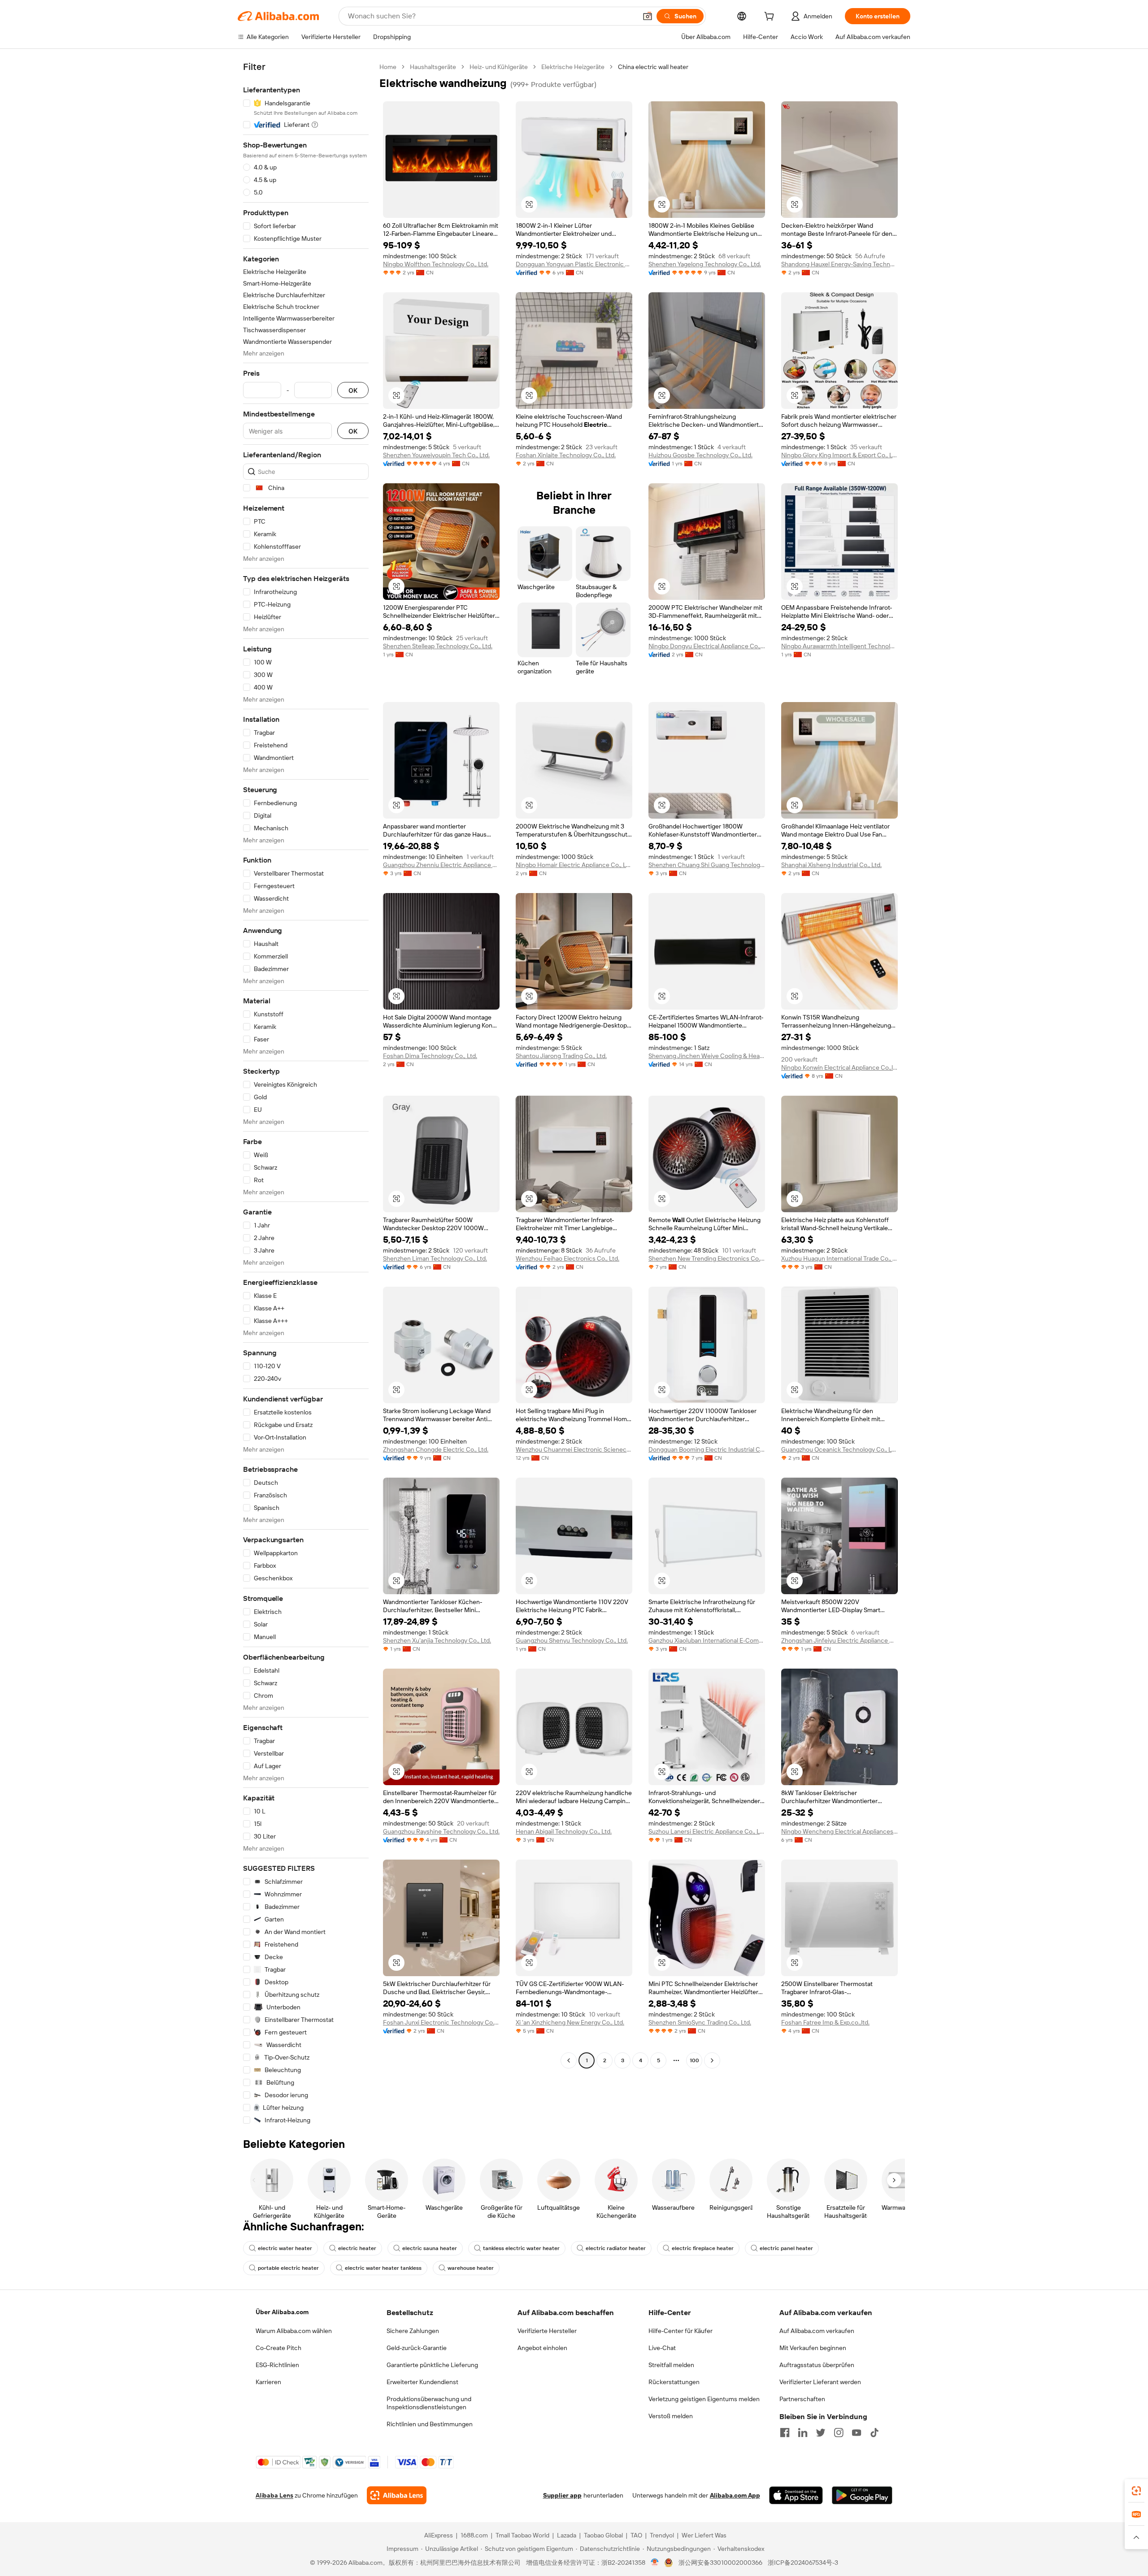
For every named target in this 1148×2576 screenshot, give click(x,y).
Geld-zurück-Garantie (417, 2348)
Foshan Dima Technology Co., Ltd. (430, 1056)
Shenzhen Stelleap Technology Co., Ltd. (438, 646)
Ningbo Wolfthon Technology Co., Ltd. (436, 264)
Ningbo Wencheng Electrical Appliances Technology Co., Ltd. (839, 1831)
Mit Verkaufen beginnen (813, 2348)
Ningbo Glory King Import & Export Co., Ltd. (839, 455)
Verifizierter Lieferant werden (820, 2382)
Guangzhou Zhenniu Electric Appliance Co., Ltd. (441, 865)
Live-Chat (662, 2348)
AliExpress (439, 2535)
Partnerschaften (802, 2399)
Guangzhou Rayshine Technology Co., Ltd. (441, 1831)
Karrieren (268, 2382)
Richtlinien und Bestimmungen (430, 2424)
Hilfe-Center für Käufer (681, 2331)
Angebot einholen (542, 2348)
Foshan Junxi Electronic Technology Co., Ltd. (441, 2022)
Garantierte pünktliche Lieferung (432, 2365)
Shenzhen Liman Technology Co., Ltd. (435, 1258)
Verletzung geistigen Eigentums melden (704, 2399)
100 (694, 2060)
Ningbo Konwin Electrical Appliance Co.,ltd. (839, 1067)
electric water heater (285, 2248)
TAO (636, 2535)
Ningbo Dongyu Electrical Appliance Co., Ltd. (707, 646)
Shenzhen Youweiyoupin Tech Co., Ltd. (436, 455)
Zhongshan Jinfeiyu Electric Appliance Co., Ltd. (839, 1640)
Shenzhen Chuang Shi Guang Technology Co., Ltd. (707, 865)
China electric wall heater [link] (653, 67)
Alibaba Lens (274, 2495)
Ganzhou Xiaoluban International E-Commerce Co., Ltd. (707, 1640)
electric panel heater (786, 2248)
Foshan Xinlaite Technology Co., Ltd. (566, 455)
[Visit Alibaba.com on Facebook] (785, 2433)
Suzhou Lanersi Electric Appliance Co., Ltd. (707, 1831)
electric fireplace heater (703, 2248)
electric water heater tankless (383, 2268)
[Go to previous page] (569, 2060)
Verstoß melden (671, 2416)
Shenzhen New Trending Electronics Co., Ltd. (707, 1258)
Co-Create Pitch (278, 2348)
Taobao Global (603, 2535)
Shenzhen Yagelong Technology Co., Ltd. (705, 264)
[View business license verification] (655, 2563)
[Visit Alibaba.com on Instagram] (839, 2433)
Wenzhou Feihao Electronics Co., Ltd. (567, 1258)
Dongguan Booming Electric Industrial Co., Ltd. (707, 1449)
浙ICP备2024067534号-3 (803, 2563)
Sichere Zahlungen (413, 2331)
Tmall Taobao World (522, 2535)
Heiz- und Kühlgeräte (499, 67)
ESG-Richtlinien (277, 2365)
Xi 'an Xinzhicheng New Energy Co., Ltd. (570, 2022)
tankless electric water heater (521, 2248)
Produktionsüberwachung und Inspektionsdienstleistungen (429, 2403)
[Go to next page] (712, 2060)
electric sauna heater (430, 2248)
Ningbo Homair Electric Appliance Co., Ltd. (574, 865)
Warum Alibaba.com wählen (294, 2331)
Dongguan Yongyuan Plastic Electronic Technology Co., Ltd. (574, 264)
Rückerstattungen (674, 2382)
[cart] (771, 17)
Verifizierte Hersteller (547, 2331)
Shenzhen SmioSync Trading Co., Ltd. (700, 2022)
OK (353, 390)
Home (388, 67)
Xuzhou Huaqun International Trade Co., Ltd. (839, 1258)
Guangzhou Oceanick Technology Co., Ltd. (839, 1449)
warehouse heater (471, 2268)
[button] (648, 16)
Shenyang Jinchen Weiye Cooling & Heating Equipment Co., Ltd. (707, 1056)
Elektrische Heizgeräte (573, 67)
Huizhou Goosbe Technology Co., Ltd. (700, 455)
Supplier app (562, 2495)
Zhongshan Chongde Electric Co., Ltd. (436, 1449)
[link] (1136, 2491)
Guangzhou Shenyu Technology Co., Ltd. (572, 1640)
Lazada (567, 2535)
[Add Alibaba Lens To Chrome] (397, 2495)
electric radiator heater (616, 2248)
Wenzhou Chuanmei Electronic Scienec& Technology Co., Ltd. (574, 1449)
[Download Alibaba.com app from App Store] (796, 2495)
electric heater (357, 2248)
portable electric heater (288, 2268)
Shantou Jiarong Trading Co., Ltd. (561, 1056)
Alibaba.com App (735, 2495)
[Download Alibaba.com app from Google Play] (862, 2495)
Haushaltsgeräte (433, 67)
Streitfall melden (671, 2365)
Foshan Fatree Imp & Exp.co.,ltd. (825, 2022)
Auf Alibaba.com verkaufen (817, 2331)
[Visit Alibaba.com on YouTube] (857, 2433)
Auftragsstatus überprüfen (817, 2365)
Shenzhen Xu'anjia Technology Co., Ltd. (437, 1640)
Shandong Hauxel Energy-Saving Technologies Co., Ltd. (839, 264)
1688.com (474, 2535)
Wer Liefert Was (704, 2535)
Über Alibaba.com (282, 2312)
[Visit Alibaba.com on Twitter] (821, 2433)
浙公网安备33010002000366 (720, 2563)
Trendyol (662, 2535)
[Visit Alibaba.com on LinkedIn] (803, 2433)
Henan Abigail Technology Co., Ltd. (564, 1831)
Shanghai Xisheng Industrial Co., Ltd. (831, 865)
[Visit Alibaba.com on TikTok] (874, 2433)
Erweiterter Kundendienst (422, 2382)
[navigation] (306, 1094)
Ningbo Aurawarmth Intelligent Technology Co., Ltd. (839, 646)
